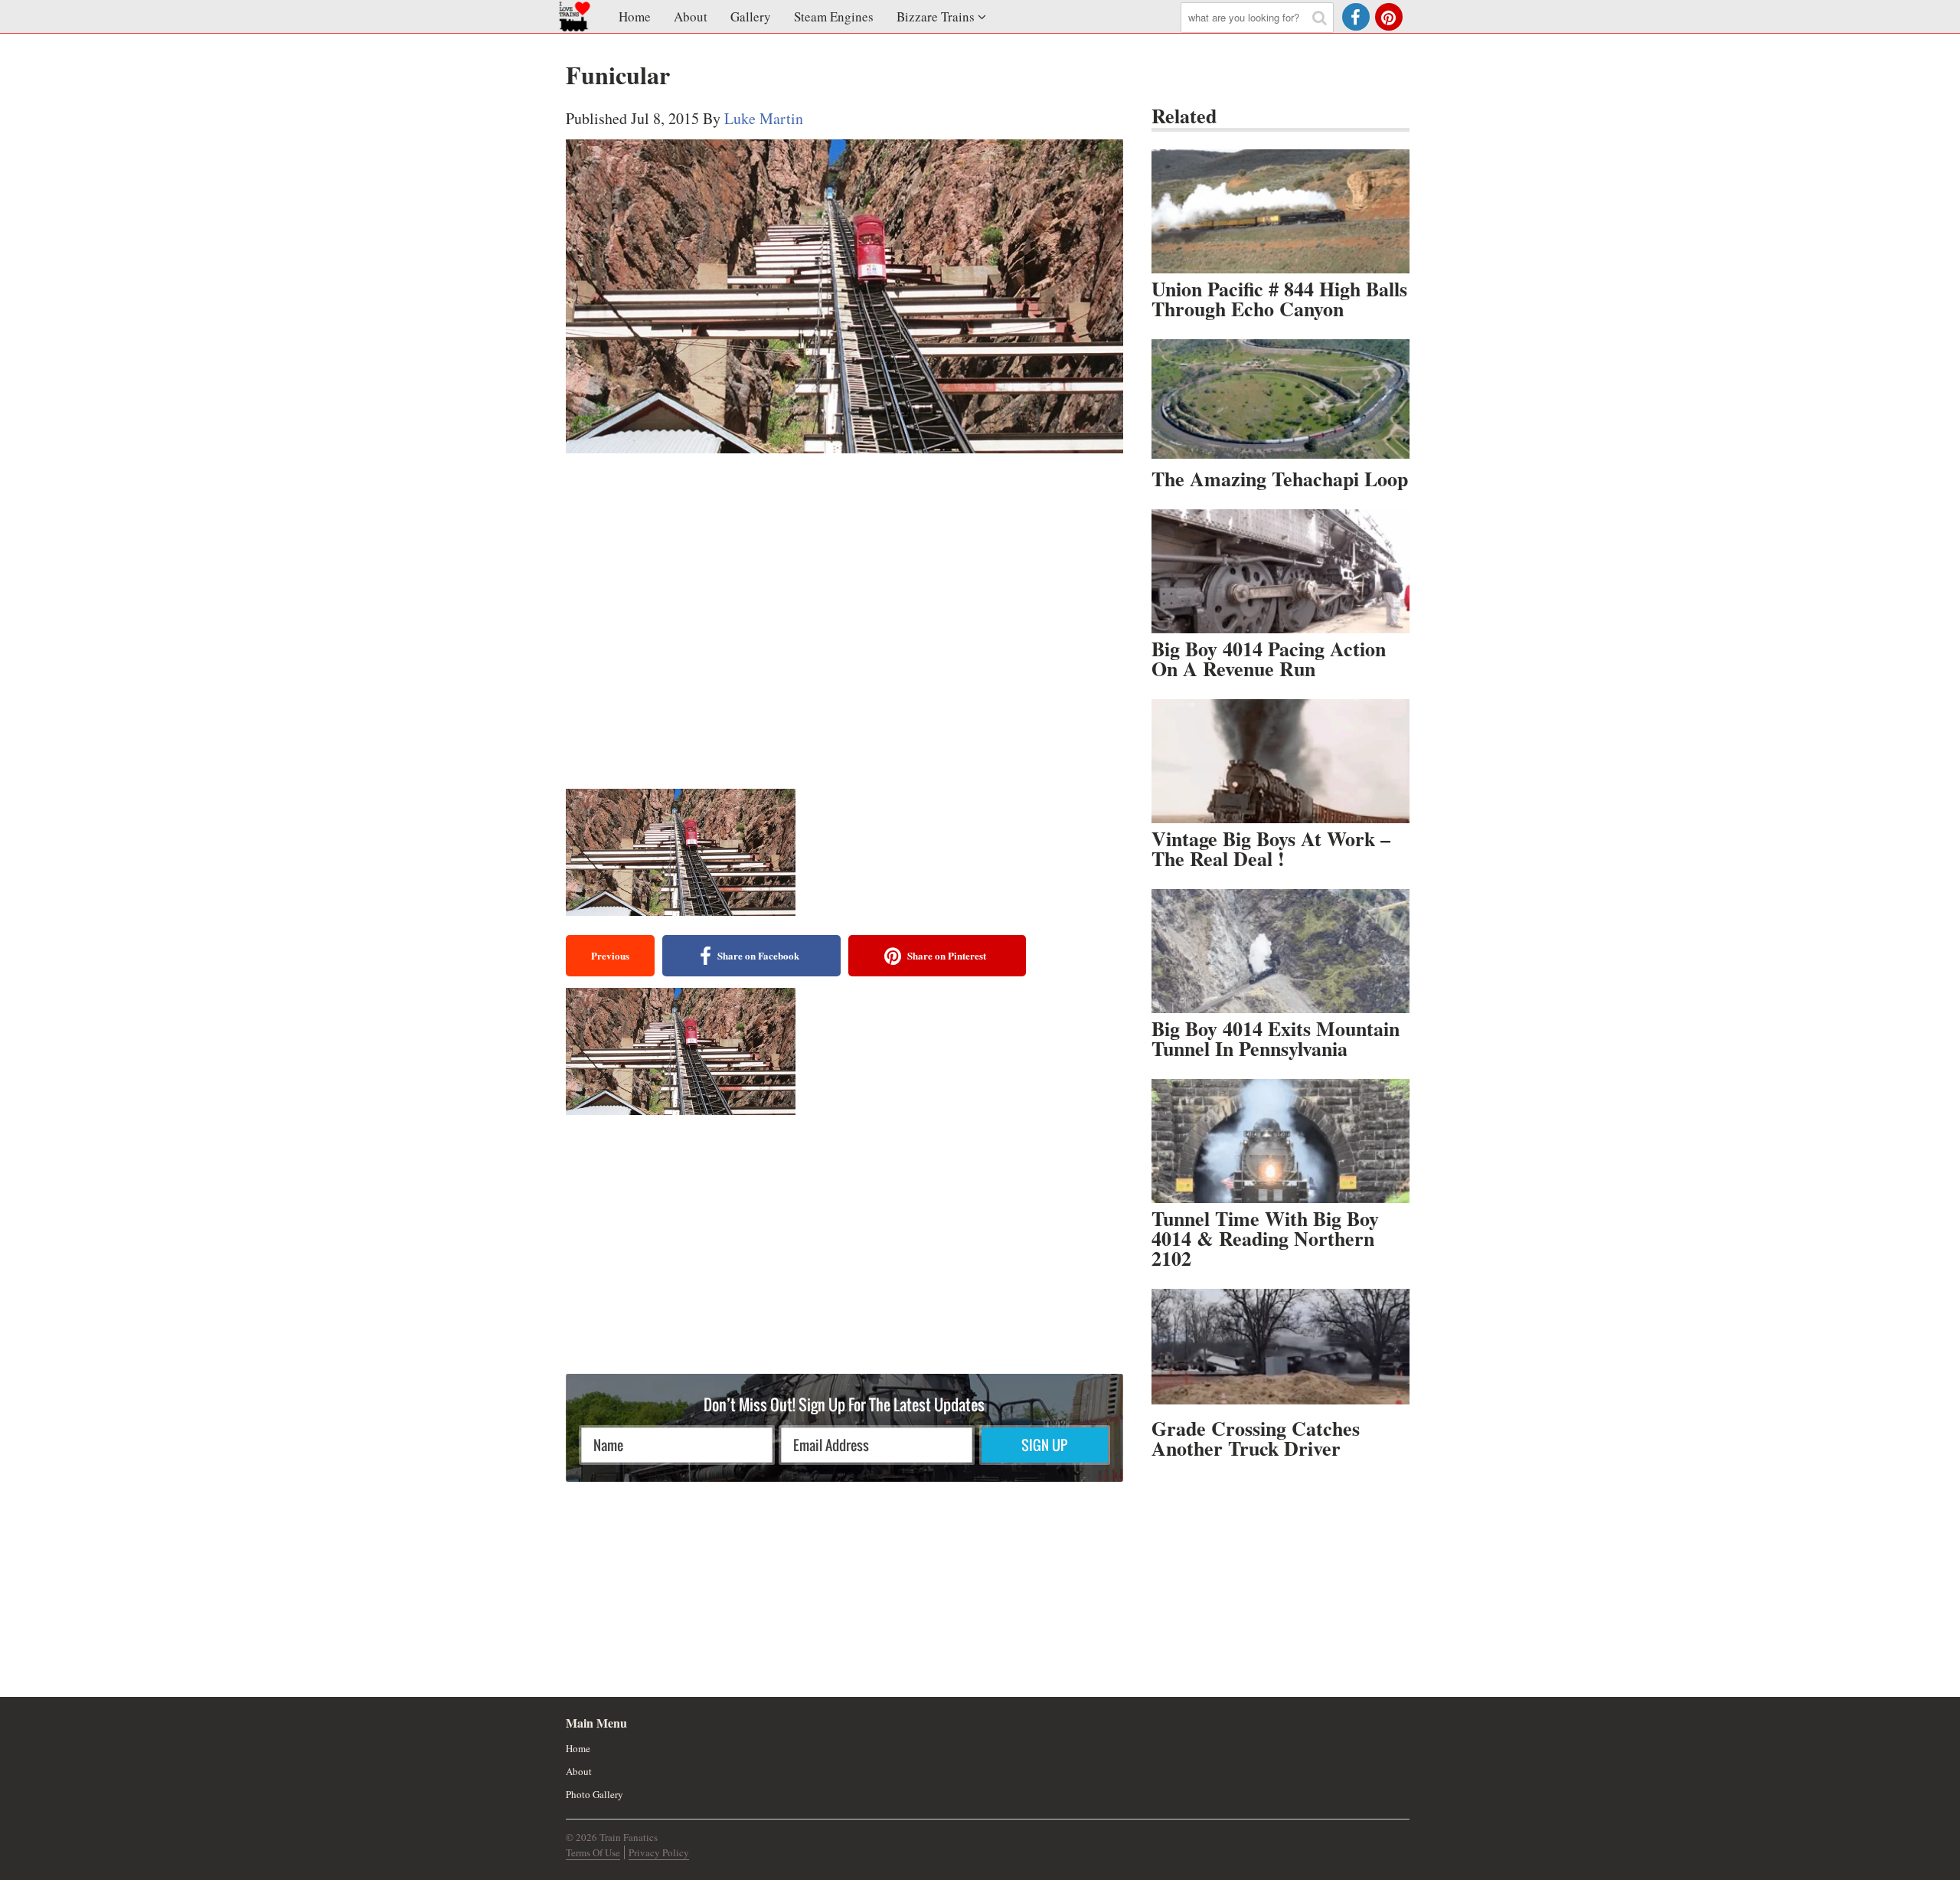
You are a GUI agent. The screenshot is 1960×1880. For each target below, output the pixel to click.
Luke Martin (764, 118)
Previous (610, 955)
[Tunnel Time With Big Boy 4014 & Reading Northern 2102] (1281, 1141)
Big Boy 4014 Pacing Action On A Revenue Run (1269, 659)
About (691, 16)
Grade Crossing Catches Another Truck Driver (1256, 1438)
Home (635, 16)
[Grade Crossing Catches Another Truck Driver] (1281, 1351)
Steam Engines (834, 16)
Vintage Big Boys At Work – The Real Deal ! (1271, 848)
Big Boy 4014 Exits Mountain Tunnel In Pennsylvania (1276, 1038)
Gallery (751, 16)
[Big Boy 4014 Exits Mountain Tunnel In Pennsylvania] (1281, 951)
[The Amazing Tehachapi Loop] (1281, 401)
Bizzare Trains (936, 16)
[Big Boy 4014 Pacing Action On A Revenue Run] (1281, 571)
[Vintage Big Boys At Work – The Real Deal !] (1281, 761)
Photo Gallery (595, 1794)
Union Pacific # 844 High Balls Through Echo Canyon (1279, 299)
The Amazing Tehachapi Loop (1280, 479)
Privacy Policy (659, 1852)
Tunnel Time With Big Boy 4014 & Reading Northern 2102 (1265, 1238)
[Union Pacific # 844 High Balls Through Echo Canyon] (1281, 211)
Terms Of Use (593, 1852)
